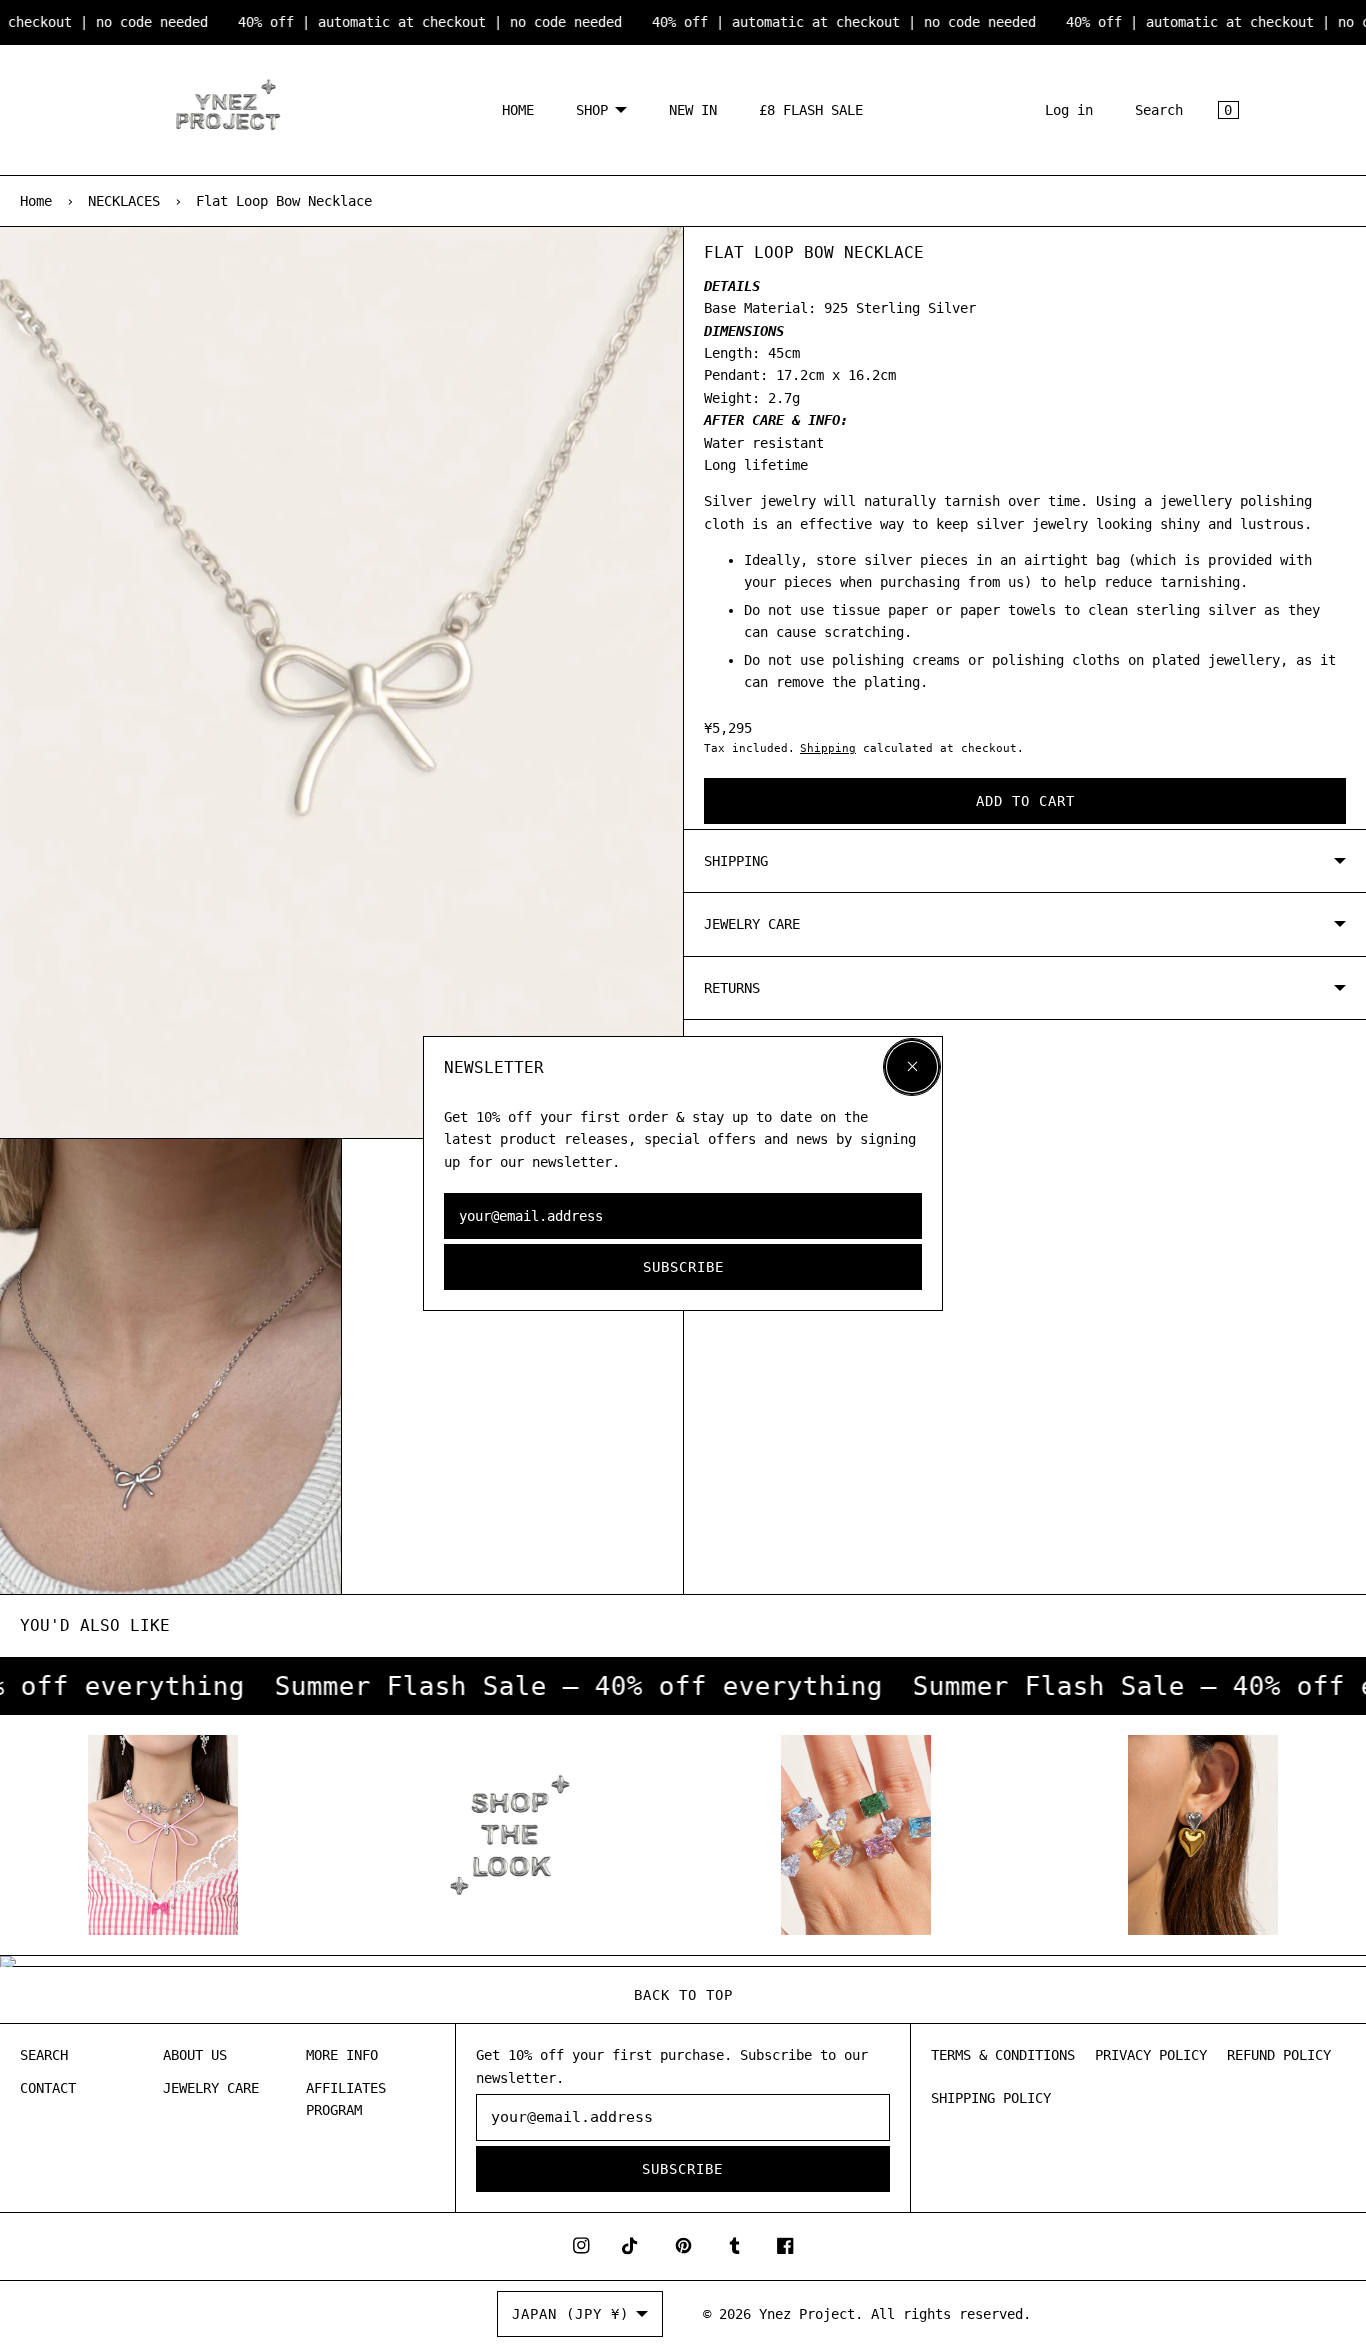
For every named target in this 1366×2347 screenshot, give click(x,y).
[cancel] (912, 1067)
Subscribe (683, 1267)
